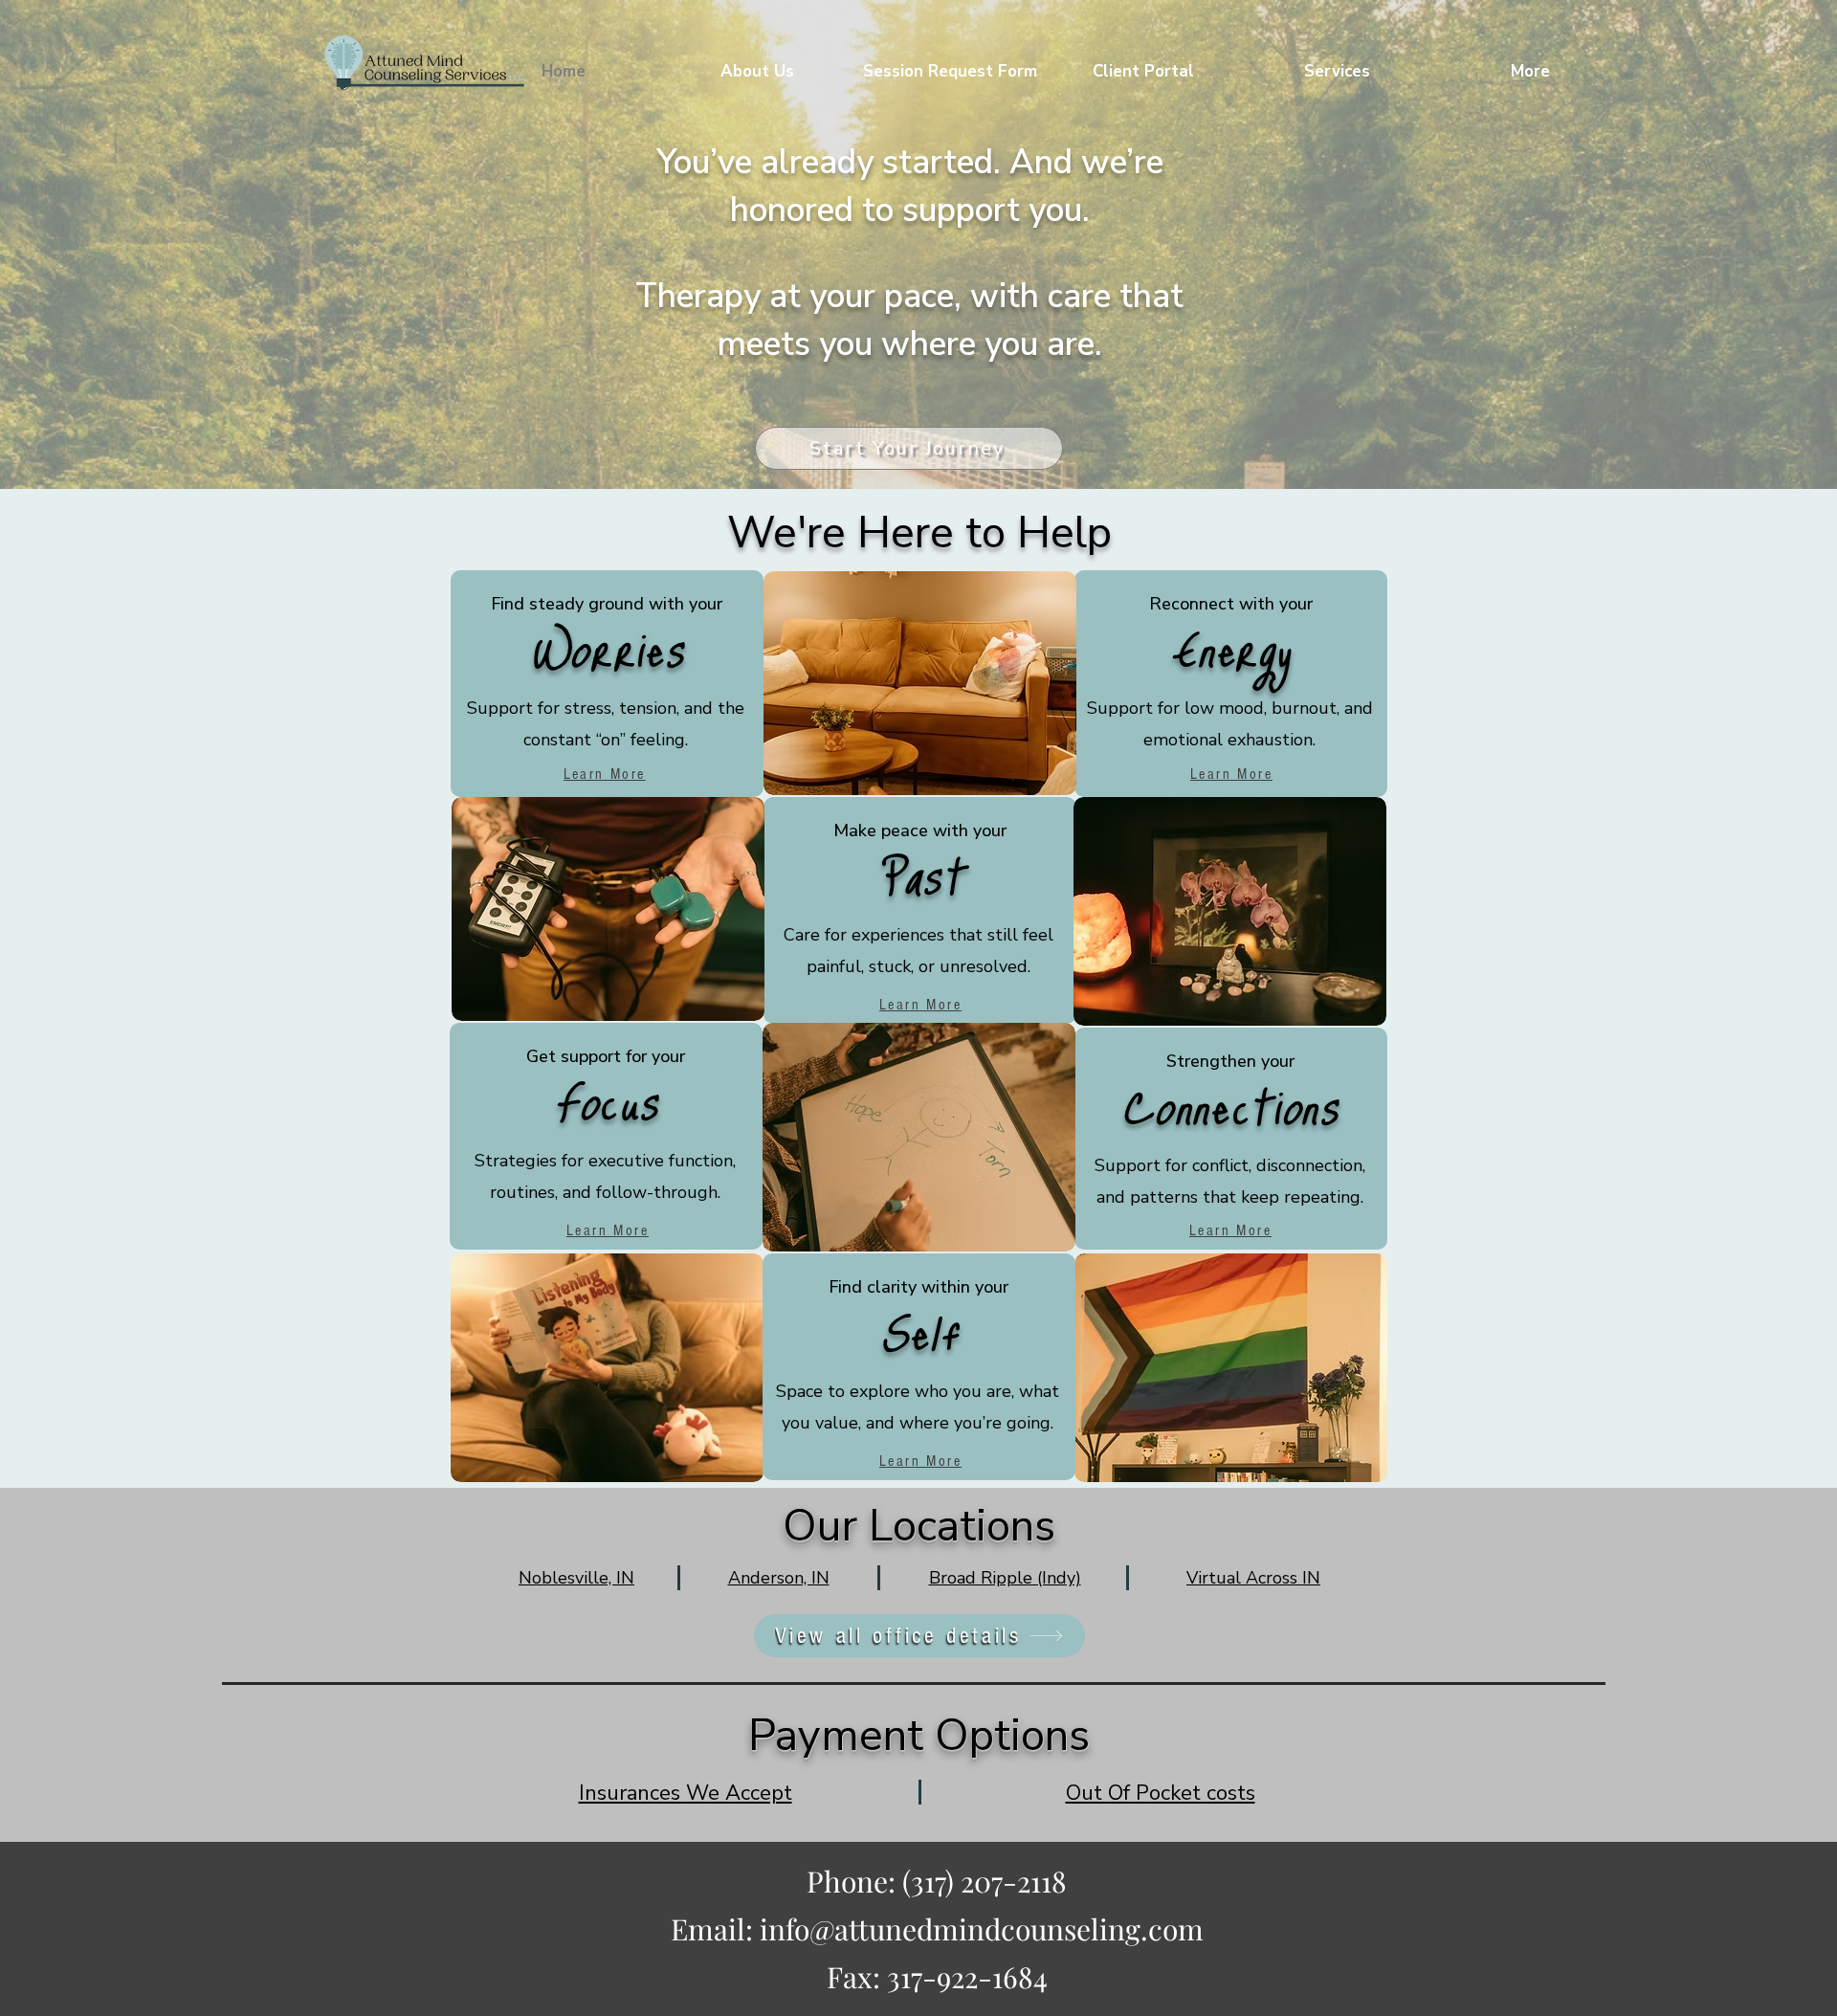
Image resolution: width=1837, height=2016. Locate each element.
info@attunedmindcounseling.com (982, 1929)
